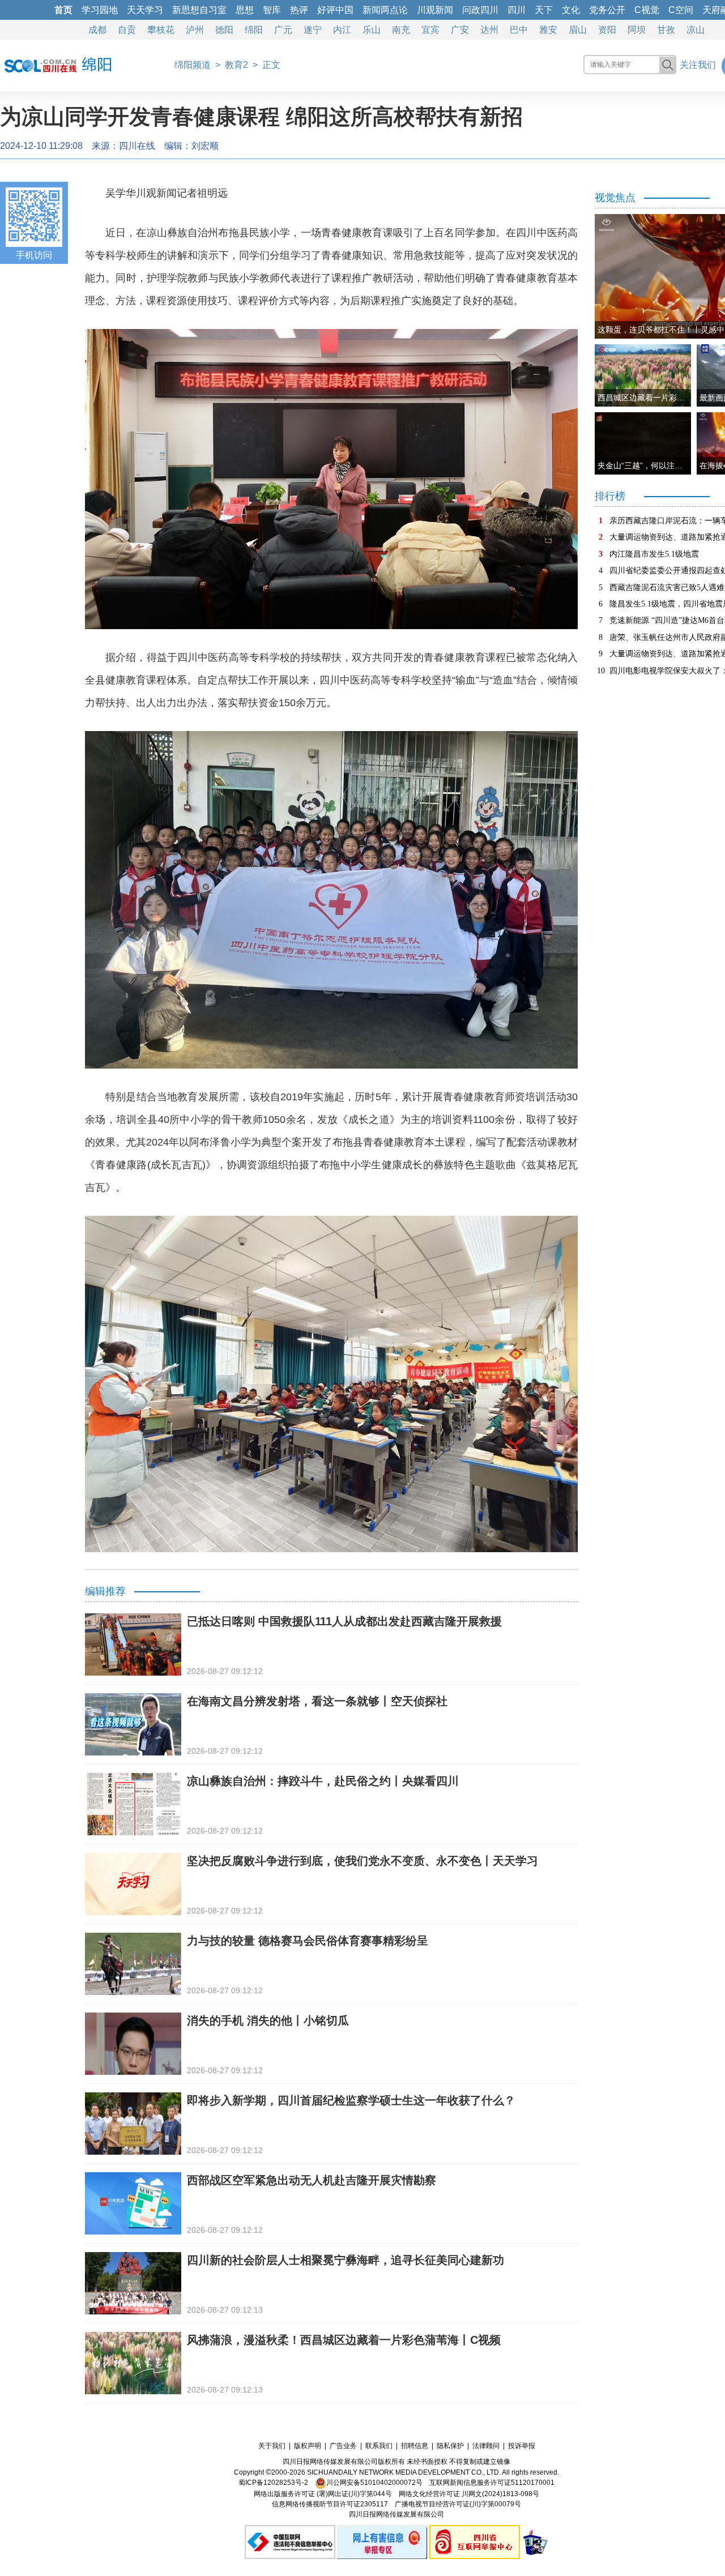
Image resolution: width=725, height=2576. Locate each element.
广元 (283, 30)
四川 (517, 10)
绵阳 (254, 30)
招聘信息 (415, 2446)
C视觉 (647, 10)
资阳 (607, 30)
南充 (401, 30)
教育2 (236, 65)
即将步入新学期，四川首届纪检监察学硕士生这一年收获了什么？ (351, 2100)
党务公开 (607, 10)
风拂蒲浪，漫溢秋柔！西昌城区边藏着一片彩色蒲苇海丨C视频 (344, 2340)
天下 (544, 10)
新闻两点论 (385, 10)
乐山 (372, 30)
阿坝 (637, 30)
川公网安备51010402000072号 (374, 2483)
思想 (245, 10)
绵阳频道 (193, 65)
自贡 (127, 30)
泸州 (195, 30)
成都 (97, 30)
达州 (489, 30)
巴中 (519, 30)
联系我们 (379, 2446)
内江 (342, 30)
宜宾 (430, 30)
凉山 (696, 30)
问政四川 (480, 10)
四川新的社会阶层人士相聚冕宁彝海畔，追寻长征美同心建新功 (346, 2260)
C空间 (681, 10)
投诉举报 (522, 2446)
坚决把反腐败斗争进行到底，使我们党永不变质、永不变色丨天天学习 (362, 1861)
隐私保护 (450, 2446)
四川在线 (137, 146)
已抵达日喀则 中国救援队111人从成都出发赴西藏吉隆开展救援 (344, 1621)
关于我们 (272, 2446)
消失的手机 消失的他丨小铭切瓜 (268, 2020)
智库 (272, 10)
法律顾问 (486, 2446)
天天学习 (145, 10)
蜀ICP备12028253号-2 (273, 2483)
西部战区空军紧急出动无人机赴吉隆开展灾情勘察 (312, 2180)
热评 (299, 10)
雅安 (548, 30)
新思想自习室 (199, 10)
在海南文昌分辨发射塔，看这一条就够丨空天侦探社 (317, 1701)
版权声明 (308, 2446)
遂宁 (313, 30)
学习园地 (100, 10)
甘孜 (666, 30)
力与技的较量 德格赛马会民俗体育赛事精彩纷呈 (308, 1941)
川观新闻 (435, 10)
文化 (571, 10)
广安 (460, 30)
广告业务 (343, 2446)
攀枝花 (161, 30)
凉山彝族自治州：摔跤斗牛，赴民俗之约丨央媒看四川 (323, 1781)
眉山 (578, 30)
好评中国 (335, 10)
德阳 (224, 30)
